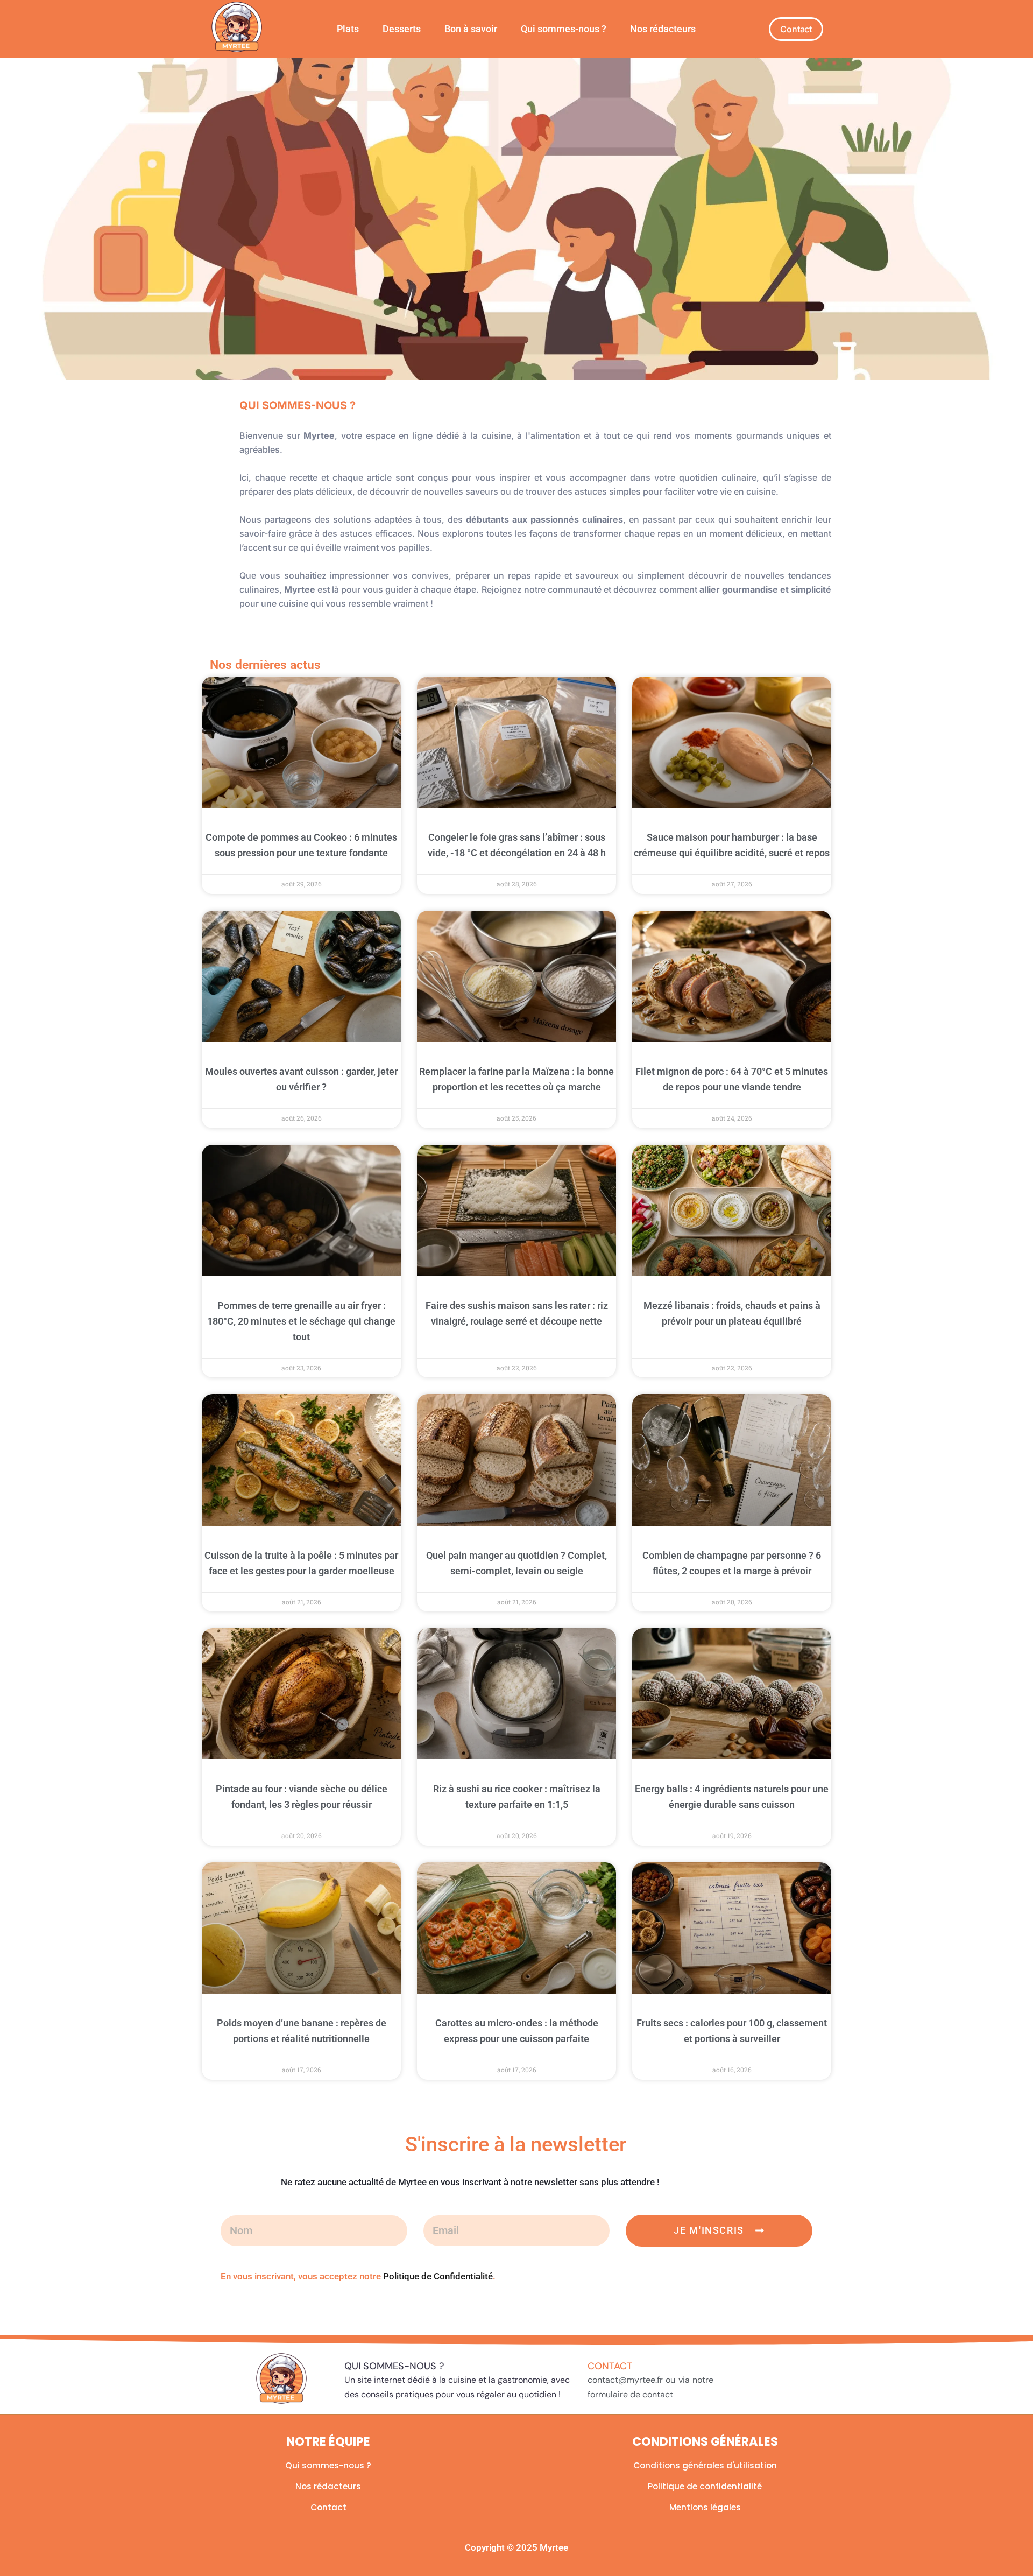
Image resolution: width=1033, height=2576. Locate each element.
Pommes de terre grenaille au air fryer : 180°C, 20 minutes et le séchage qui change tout (301, 1321)
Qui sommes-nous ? (564, 29)
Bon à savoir (471, 29)
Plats (348, 29)
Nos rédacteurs (663, 29)
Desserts (402, 29)
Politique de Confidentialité (438, 2276)
